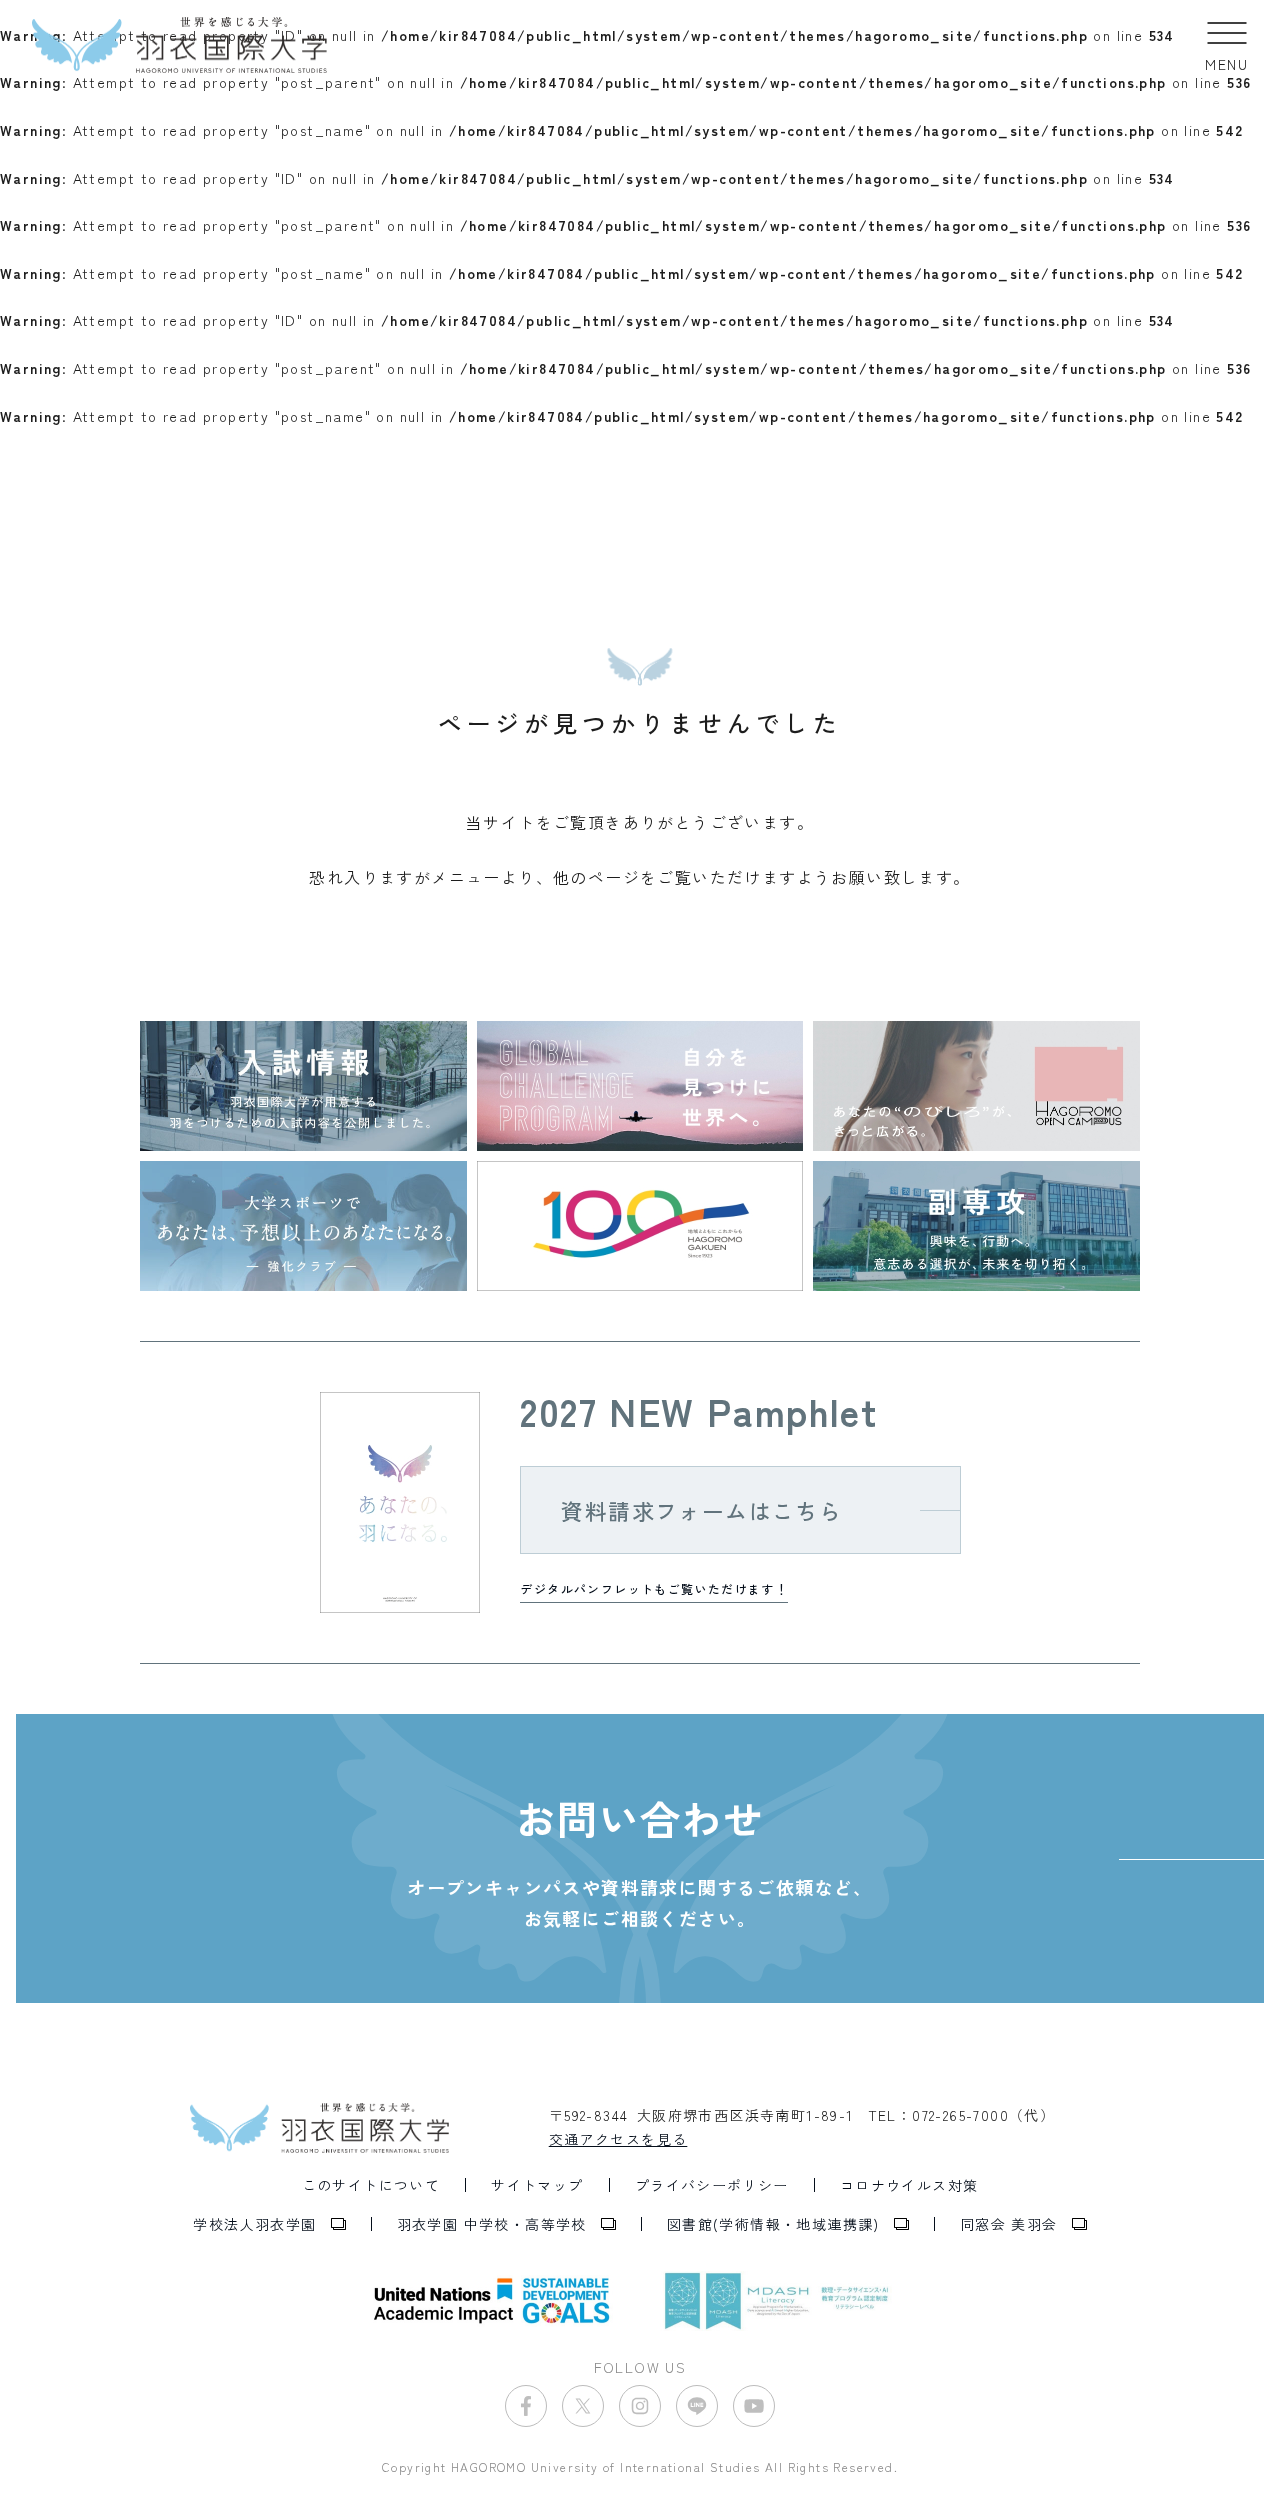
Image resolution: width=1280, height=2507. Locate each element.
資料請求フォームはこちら (701, 1510)
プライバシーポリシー (712, 2185)
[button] (1226, 45)
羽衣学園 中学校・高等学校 (492, 2224)
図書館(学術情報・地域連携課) (773, 2224)
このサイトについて (371, 2185)
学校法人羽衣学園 (254, 2224)
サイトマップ (537, 2185)
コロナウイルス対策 (909, 2185)
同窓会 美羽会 (1009, 2224)
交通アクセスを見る (618, 2139)
